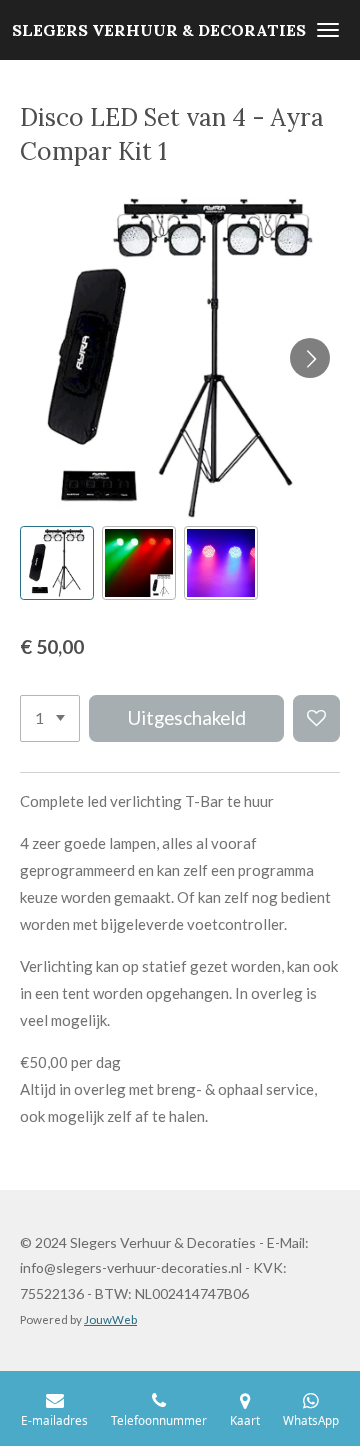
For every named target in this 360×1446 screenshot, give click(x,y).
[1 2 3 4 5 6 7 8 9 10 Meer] (50, 718)
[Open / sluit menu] (328, 30)
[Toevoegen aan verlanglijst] (316, 718)
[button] (57, 563)
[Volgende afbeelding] (310, 358)
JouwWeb (110, 1319)
